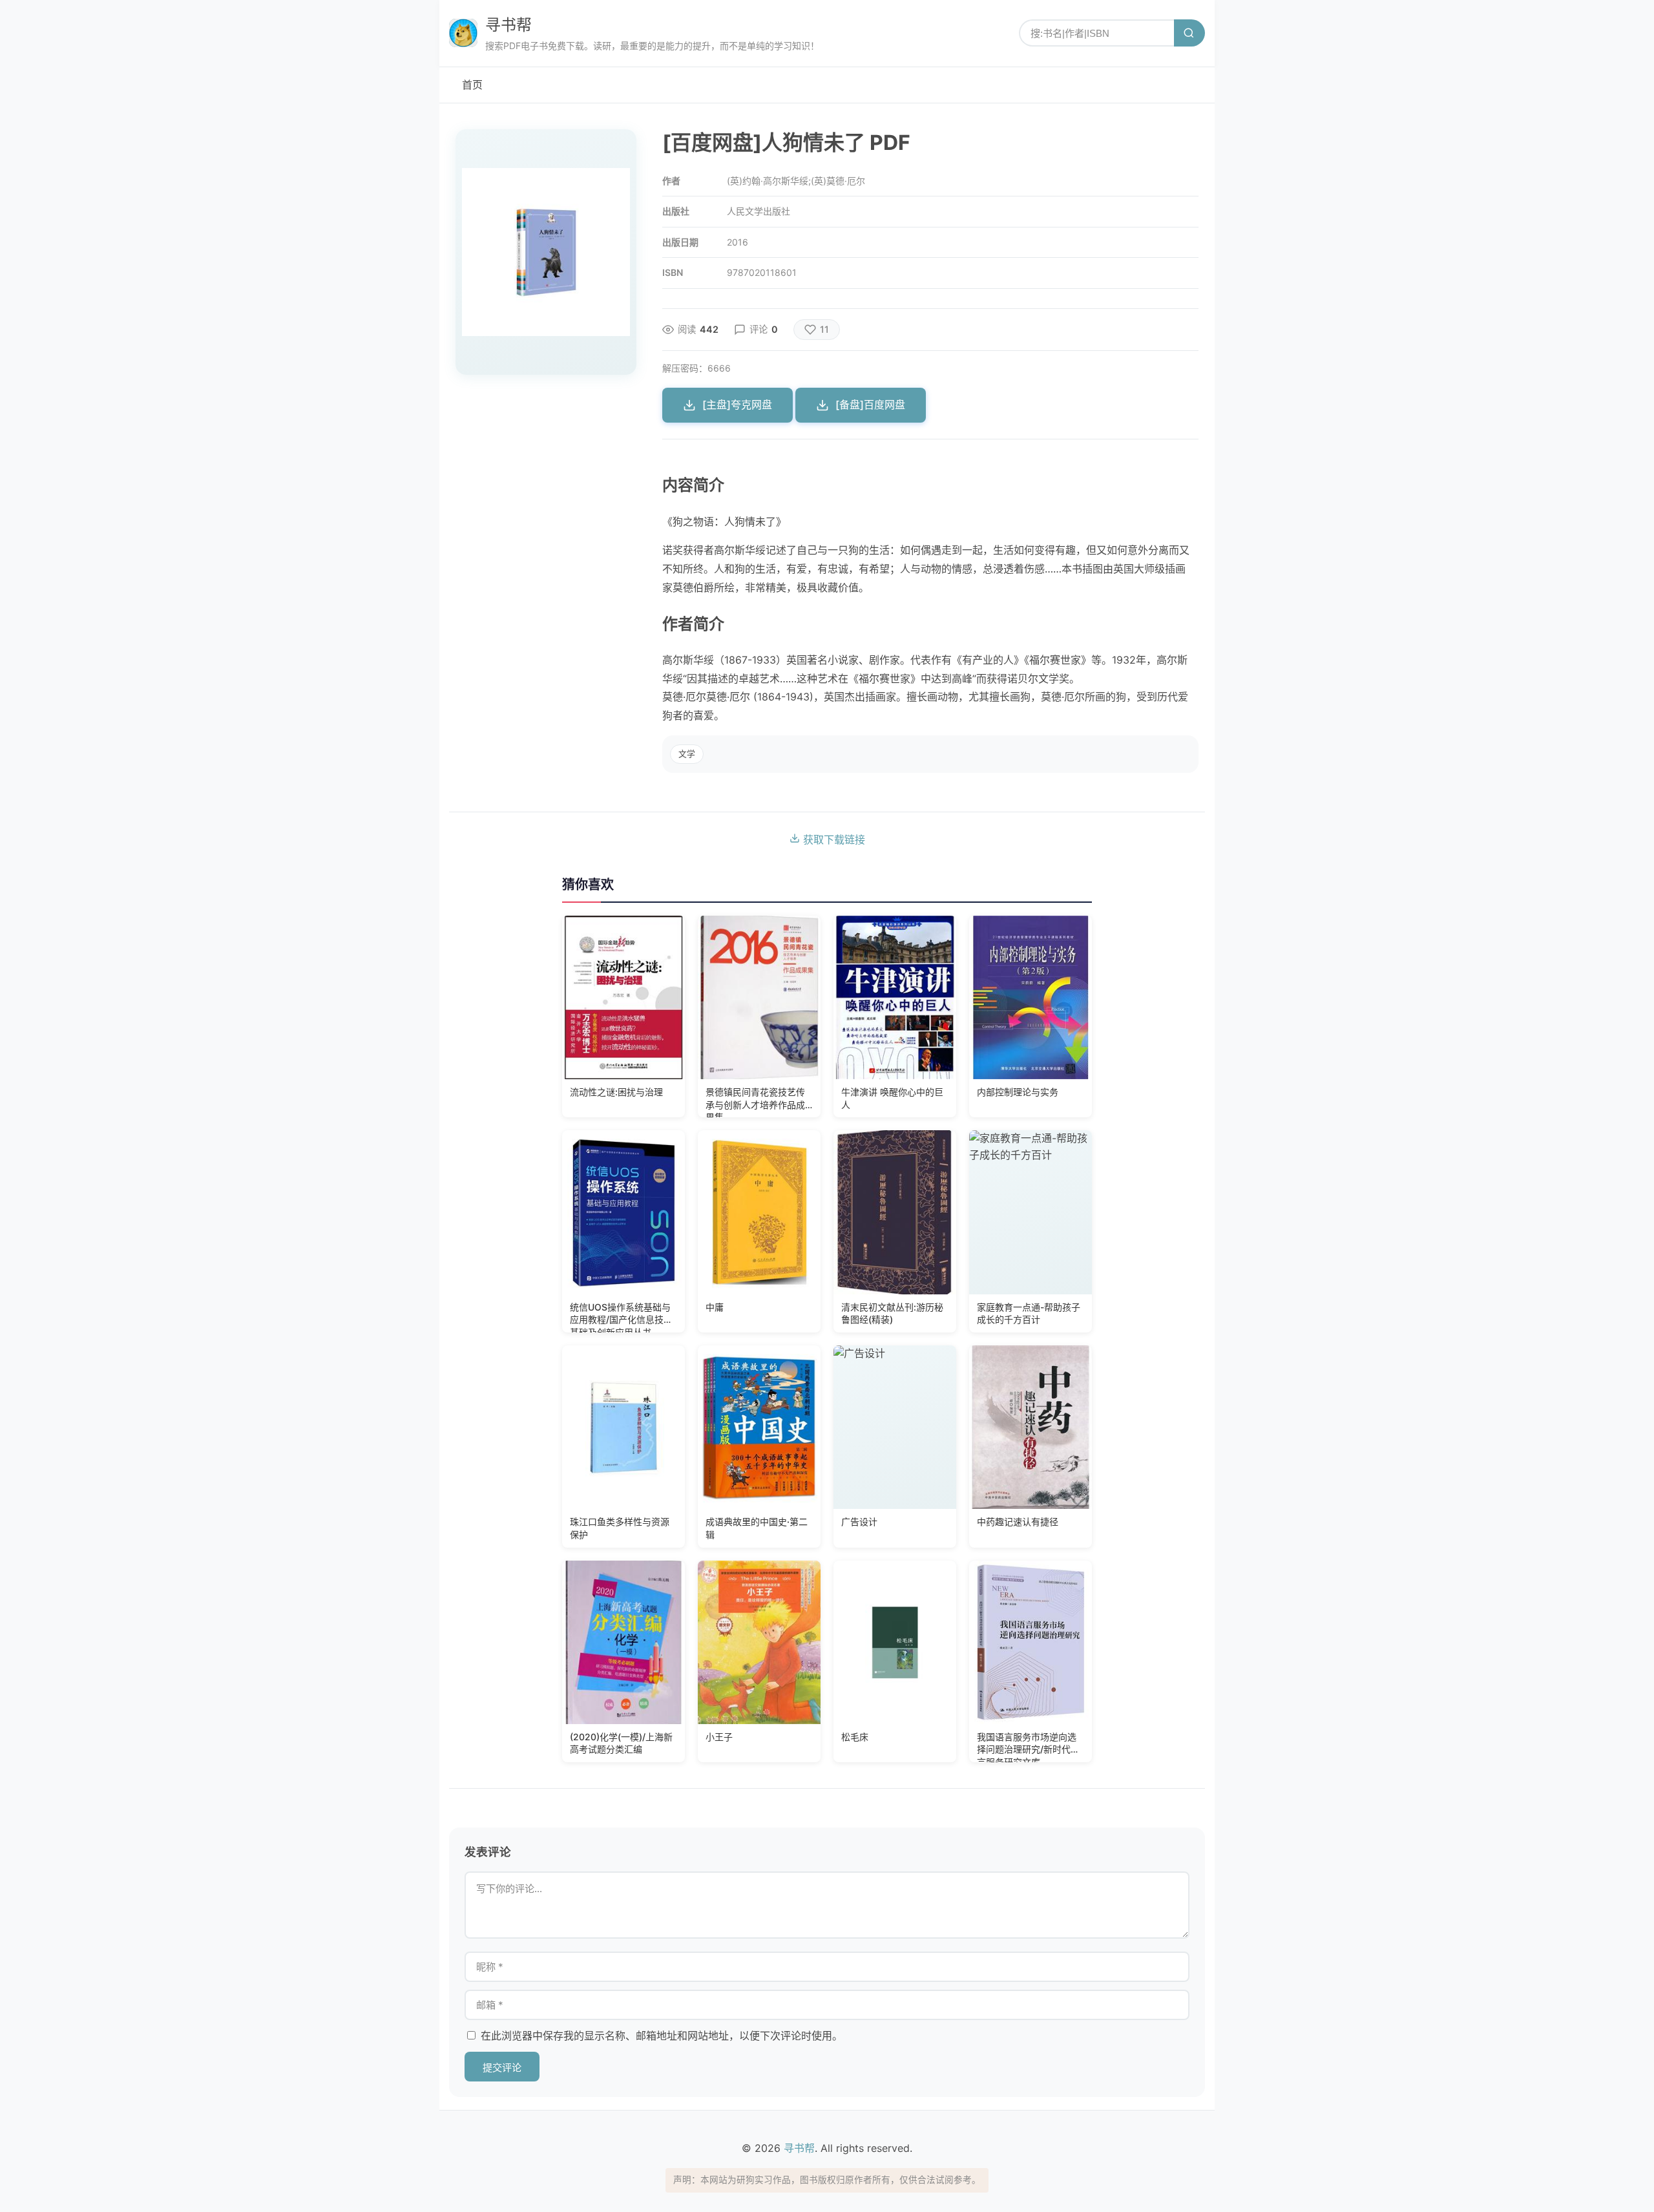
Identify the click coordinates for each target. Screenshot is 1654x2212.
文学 (687, 754)
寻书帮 (508, 25)
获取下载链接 (832, 839)
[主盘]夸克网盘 (737, 405)
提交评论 (502, 2068)
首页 (472, 85)
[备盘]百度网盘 (870, 405)
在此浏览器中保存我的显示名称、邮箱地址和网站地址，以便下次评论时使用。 (662, 2036)
